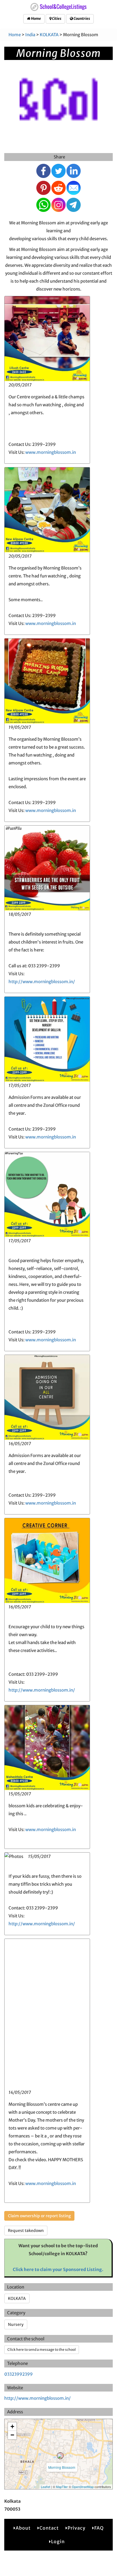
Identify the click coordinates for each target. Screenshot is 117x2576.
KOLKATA (49, 35)
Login (58, 2541)
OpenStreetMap (83, 2487)
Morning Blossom (62, 2467)
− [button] (12, 2435)
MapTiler (62, 2487)
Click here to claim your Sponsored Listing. (58, 2269)
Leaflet (46, 2487)
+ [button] (12, 2426)
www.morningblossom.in (51, 452)
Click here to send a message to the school (42, 2350)
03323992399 (18, 2374)
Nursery (16, 2324)
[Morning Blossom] (60, 2456)
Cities (56, 19)
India (30, 35)
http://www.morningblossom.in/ (42, 982)
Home (36, 19)
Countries (82, 19)
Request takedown (26, 2231)
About (23, 2528)
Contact (49, 2528)
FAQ (99, 2528)
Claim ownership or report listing (39, 2216)
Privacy (77, 2528)
